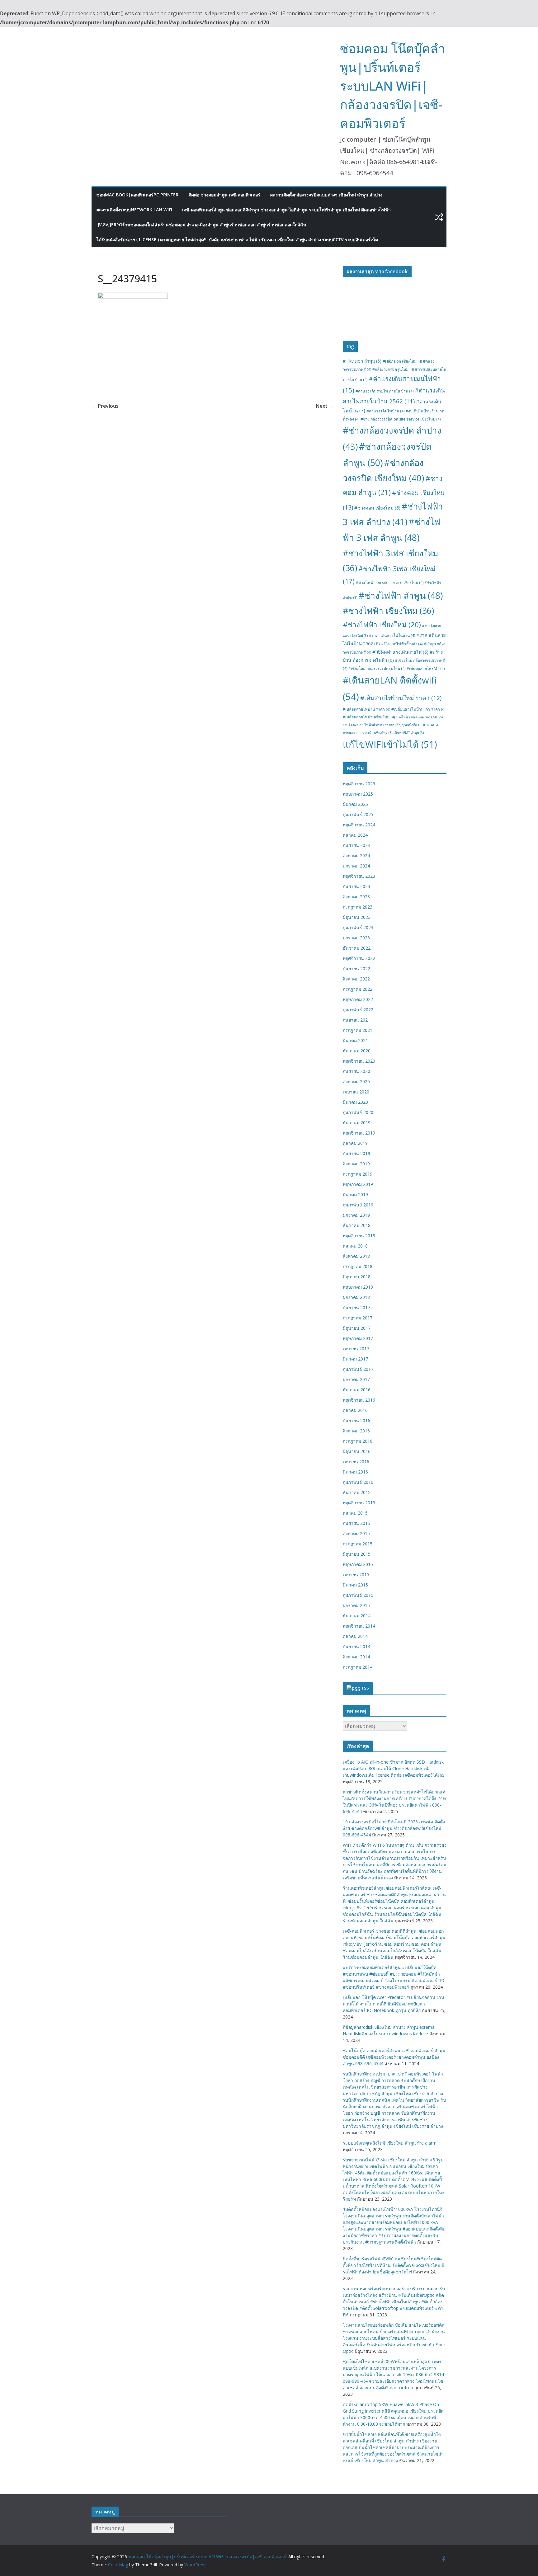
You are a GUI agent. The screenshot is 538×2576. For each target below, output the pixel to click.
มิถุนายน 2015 (357, 1554)
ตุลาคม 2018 (355, 1246)
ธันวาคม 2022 (357, 948)
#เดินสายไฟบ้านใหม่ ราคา (401, 698)
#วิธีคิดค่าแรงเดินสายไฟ (400, 652)
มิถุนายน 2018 (357, 1277)
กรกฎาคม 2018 (358, 1266)
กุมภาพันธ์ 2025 (358, 814)
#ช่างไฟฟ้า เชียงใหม (388, 611)
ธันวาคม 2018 (357, 1225)
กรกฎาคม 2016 (358, 1441)
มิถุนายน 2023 (357, 917)
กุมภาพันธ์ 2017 (358, 1369)
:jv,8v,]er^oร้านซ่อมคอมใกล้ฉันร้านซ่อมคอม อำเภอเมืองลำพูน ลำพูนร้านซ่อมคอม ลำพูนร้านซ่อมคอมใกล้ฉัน (201, 225)
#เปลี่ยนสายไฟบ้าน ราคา (366, 709)
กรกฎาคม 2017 (358, 1318)
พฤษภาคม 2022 (358, 999)
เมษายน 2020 (356, 1092)
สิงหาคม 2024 (356, 856)
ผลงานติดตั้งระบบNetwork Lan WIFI (134, 210)
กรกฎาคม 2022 (358, 989)
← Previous (105, 406)
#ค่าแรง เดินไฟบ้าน (385, 411)
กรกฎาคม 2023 (358, 907)
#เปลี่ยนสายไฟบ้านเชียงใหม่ (369, 717)
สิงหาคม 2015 (356, 1533)
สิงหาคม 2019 (356, 1164)
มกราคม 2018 (356, 1297)
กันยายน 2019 (356, 1153)
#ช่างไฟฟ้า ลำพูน (401, 595)
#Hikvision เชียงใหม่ (402, 361)
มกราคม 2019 (356, 1215)
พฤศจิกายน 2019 (359, 1133)
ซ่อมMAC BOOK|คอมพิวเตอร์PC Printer (137, 195)
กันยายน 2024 (356, 845)
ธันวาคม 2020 (357, 1051)
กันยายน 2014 (356, 1646)
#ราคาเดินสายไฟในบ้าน (392, 635)
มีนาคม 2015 (355, 1585)
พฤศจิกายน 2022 (359, 958)
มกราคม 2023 (356, 938)
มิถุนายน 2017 (357, 1328)
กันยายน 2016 (356, 1420)
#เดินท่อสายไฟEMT (426, 668)
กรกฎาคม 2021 (358, 1030)
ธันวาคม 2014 (357, 1616)
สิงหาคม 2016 (356, 1431)
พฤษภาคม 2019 (358, 1184)
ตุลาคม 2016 (355, 1410)
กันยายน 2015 (356, 1523)
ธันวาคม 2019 (357, 1123)
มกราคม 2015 (356, 1605)
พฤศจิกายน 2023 (359, 876)
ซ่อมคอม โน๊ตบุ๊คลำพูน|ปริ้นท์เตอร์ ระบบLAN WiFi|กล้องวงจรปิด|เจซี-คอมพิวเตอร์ (392, 86)
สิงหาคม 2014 (356, 1657)
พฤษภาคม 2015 (358, 1564)
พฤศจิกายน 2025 (359, 784)
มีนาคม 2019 (355, 1194)
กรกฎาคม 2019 (358, 1174)
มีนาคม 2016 (355, 1472)
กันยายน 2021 (356, 1020)
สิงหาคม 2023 (356, 897)
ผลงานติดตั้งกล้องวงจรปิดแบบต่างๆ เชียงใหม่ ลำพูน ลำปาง (326, 195)
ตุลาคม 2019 (355, 1143)
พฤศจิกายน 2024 (359, 825)
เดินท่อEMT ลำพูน (409, 733)
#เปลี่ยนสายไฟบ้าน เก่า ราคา (418, 709)
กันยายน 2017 (356, 1307)
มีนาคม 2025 (355, 804)
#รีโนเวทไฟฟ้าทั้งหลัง (402, 644)
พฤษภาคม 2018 (358, 1287)
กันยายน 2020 (356, 1071)
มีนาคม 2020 (355, 1102)
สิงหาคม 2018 (356, 1256)
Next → (325, 406)
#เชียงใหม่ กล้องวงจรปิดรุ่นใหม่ (377, 668)
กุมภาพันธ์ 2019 (358, 1205)
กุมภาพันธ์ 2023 (358, 927)
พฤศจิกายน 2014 (359, 1626)
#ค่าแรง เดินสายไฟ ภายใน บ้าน (385, 391)
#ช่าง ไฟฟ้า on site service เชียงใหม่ (390, 583)
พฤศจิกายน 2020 (359, 1061)
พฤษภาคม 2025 (358, 794)
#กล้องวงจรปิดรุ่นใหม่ (393, 369)
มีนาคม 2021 (355, 1040)
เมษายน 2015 (356, 1575)
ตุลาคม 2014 (355, 1636)
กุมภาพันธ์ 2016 (358, 1482)
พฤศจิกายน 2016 (359, 1400)
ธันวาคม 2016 (357, 1390)
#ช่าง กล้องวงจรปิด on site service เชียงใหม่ (401, 419)
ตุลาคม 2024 (355, 835)
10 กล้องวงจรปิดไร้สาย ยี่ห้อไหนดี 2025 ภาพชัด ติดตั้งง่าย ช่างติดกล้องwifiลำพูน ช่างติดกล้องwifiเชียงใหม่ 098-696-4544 (394, 1828)
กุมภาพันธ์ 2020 (358, 1112)
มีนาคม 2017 (355, 1359)
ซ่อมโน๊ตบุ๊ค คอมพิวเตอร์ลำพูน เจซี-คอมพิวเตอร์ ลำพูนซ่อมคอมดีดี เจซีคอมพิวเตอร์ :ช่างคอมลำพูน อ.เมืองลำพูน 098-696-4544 (394, 2057)
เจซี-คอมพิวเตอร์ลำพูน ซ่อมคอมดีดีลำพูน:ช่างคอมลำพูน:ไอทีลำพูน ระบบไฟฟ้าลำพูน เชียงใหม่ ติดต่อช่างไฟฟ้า (286, 210)
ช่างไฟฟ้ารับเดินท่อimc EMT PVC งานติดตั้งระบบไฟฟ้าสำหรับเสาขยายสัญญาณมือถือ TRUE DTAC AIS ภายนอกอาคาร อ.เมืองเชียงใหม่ (394, 725)
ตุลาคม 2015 (355, 1513)
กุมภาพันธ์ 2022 (358, 1010)
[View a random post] (439, 217)
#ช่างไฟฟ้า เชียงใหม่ (382, 625)
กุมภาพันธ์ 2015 (358, 1595)
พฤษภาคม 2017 (358, 1338)
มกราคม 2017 (356, 1379)
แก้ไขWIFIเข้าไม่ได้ (390, 744)
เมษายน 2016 (356, 1462)
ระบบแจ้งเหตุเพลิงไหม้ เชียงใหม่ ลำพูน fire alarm (390, 2143)
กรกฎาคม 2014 (358, 1667)
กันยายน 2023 (356, 886)
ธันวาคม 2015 (357, 1492)
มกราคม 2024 (356, 866)
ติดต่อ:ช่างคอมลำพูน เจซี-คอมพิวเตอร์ (224, 195)
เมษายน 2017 (356, 1349)
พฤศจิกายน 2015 (359, 1503)
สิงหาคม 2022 (356, 979)
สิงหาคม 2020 (356, 1081)
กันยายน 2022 (356, 968)
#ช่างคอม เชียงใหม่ (377, 508)
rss (365, 1688)
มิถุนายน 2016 (357, 1451)
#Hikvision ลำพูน (362, 361)
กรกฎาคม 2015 (358, 1544)
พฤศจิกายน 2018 (359, 1236)
